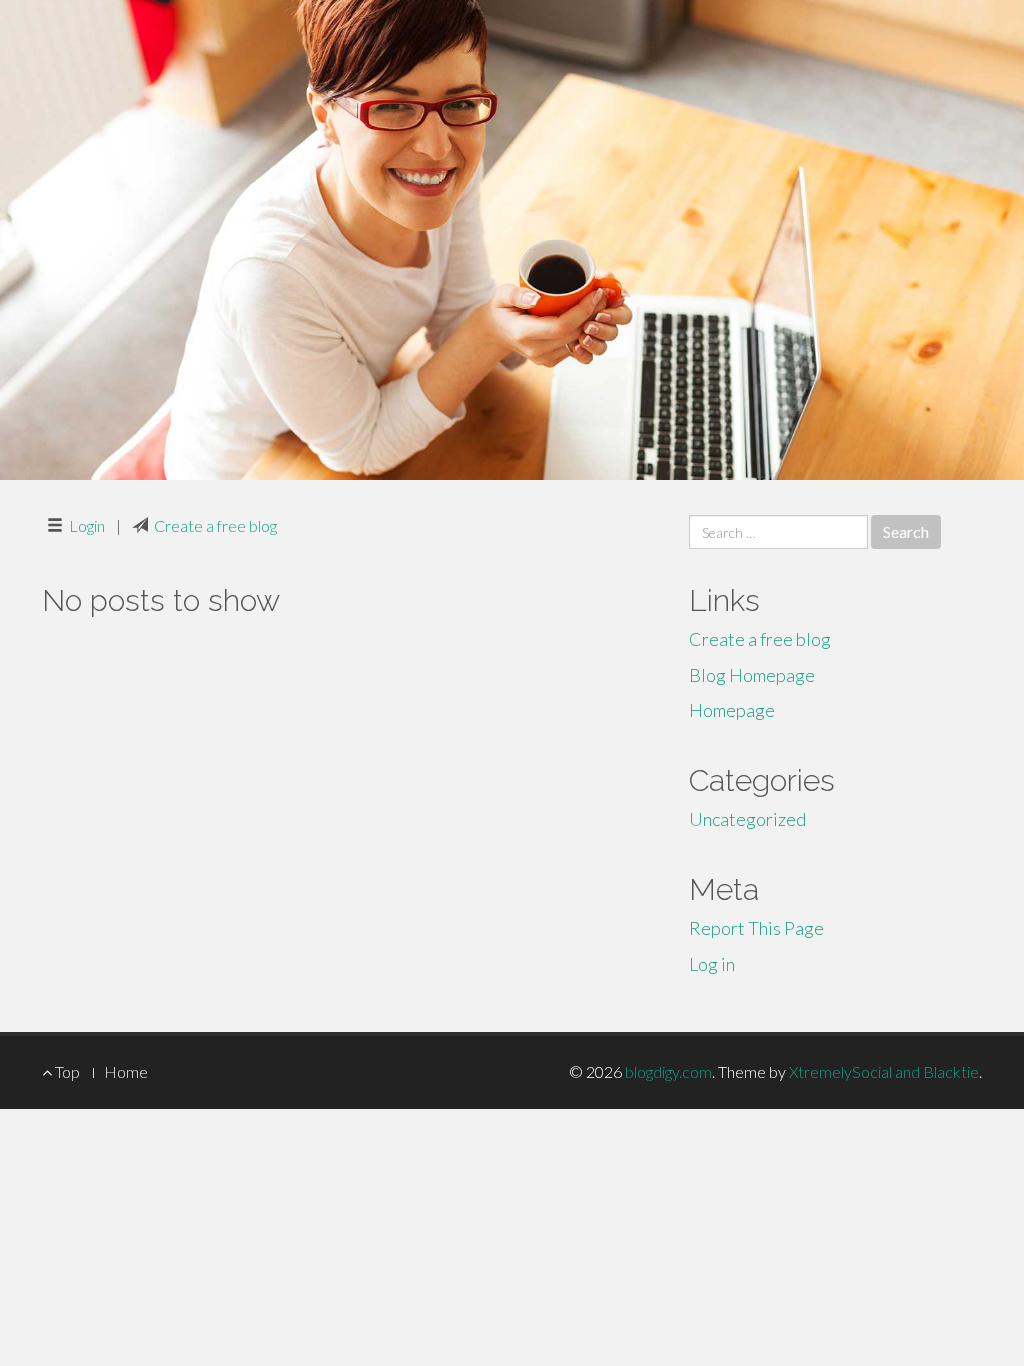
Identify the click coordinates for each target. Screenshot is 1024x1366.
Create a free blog (215, 525)
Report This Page (756, 928)
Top (66, 1071)
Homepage (732, 710)
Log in (712, 964)
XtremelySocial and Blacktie (884, 1071)
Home (126, 1071)
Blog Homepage (752, 675)
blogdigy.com (668, 1071)
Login (87, 525)
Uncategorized (747, 819)
